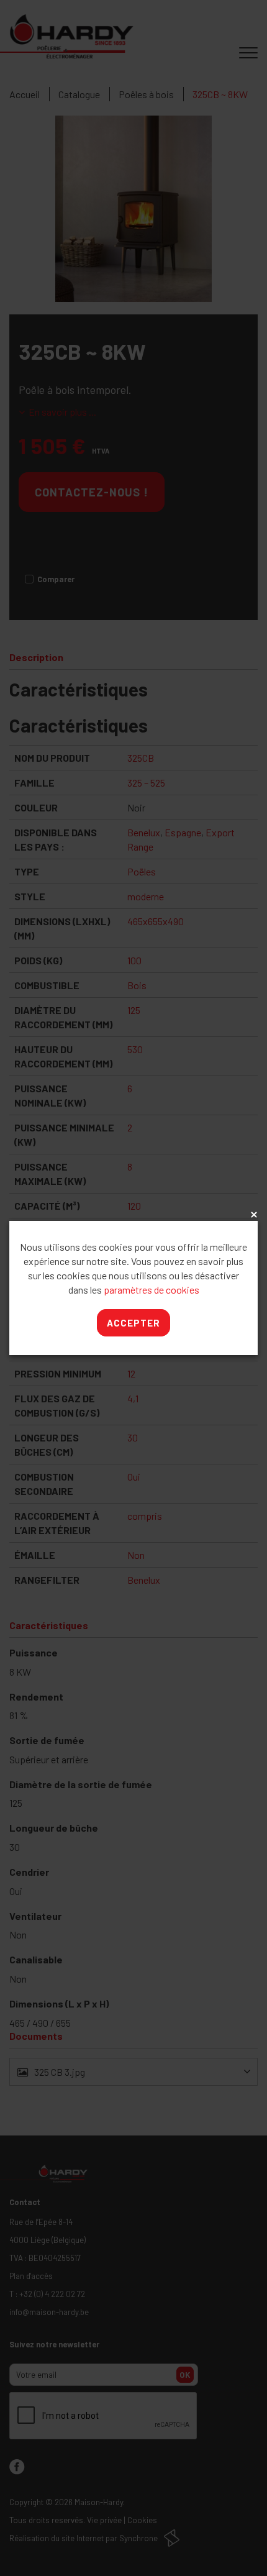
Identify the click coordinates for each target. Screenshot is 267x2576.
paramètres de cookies (152, 1290)
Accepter (133, 1323)
